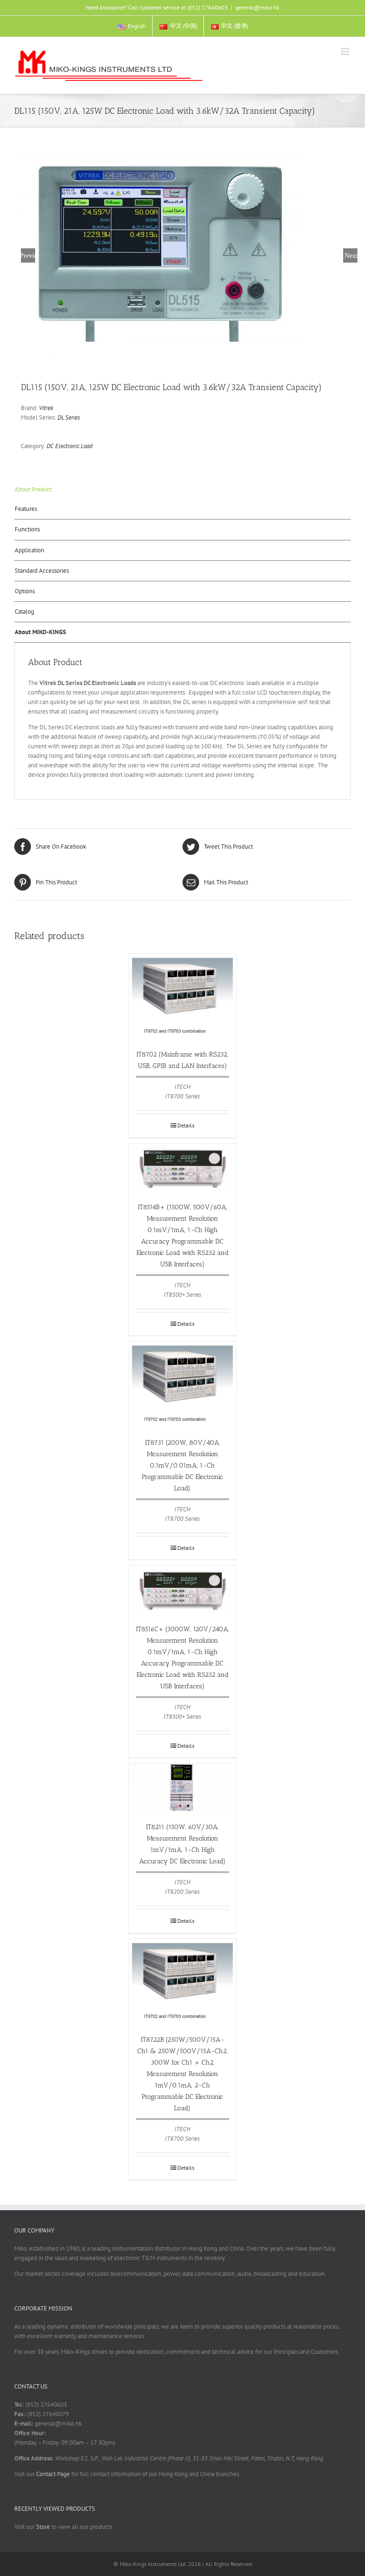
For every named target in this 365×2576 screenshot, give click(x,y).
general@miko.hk (257, 7)
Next (351, 255)
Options (25, 591)
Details (186, 1125)
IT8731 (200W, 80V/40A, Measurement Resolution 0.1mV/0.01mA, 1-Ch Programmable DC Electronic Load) (182, 1465)
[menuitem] (132, 26)
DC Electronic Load (70, 446)
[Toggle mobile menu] (346, 52)
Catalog (24, 612)
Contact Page (53, 2474)
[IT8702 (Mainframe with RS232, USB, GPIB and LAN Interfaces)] (183, 997)
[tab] (182, 490)
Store (43, 2527)
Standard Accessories (42, 571)
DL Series (69, 417)
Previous (28, 255)
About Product (33, 489)
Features (26, 509)
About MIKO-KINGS (40, 632)
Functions (27, 529)
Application (29, 550)
